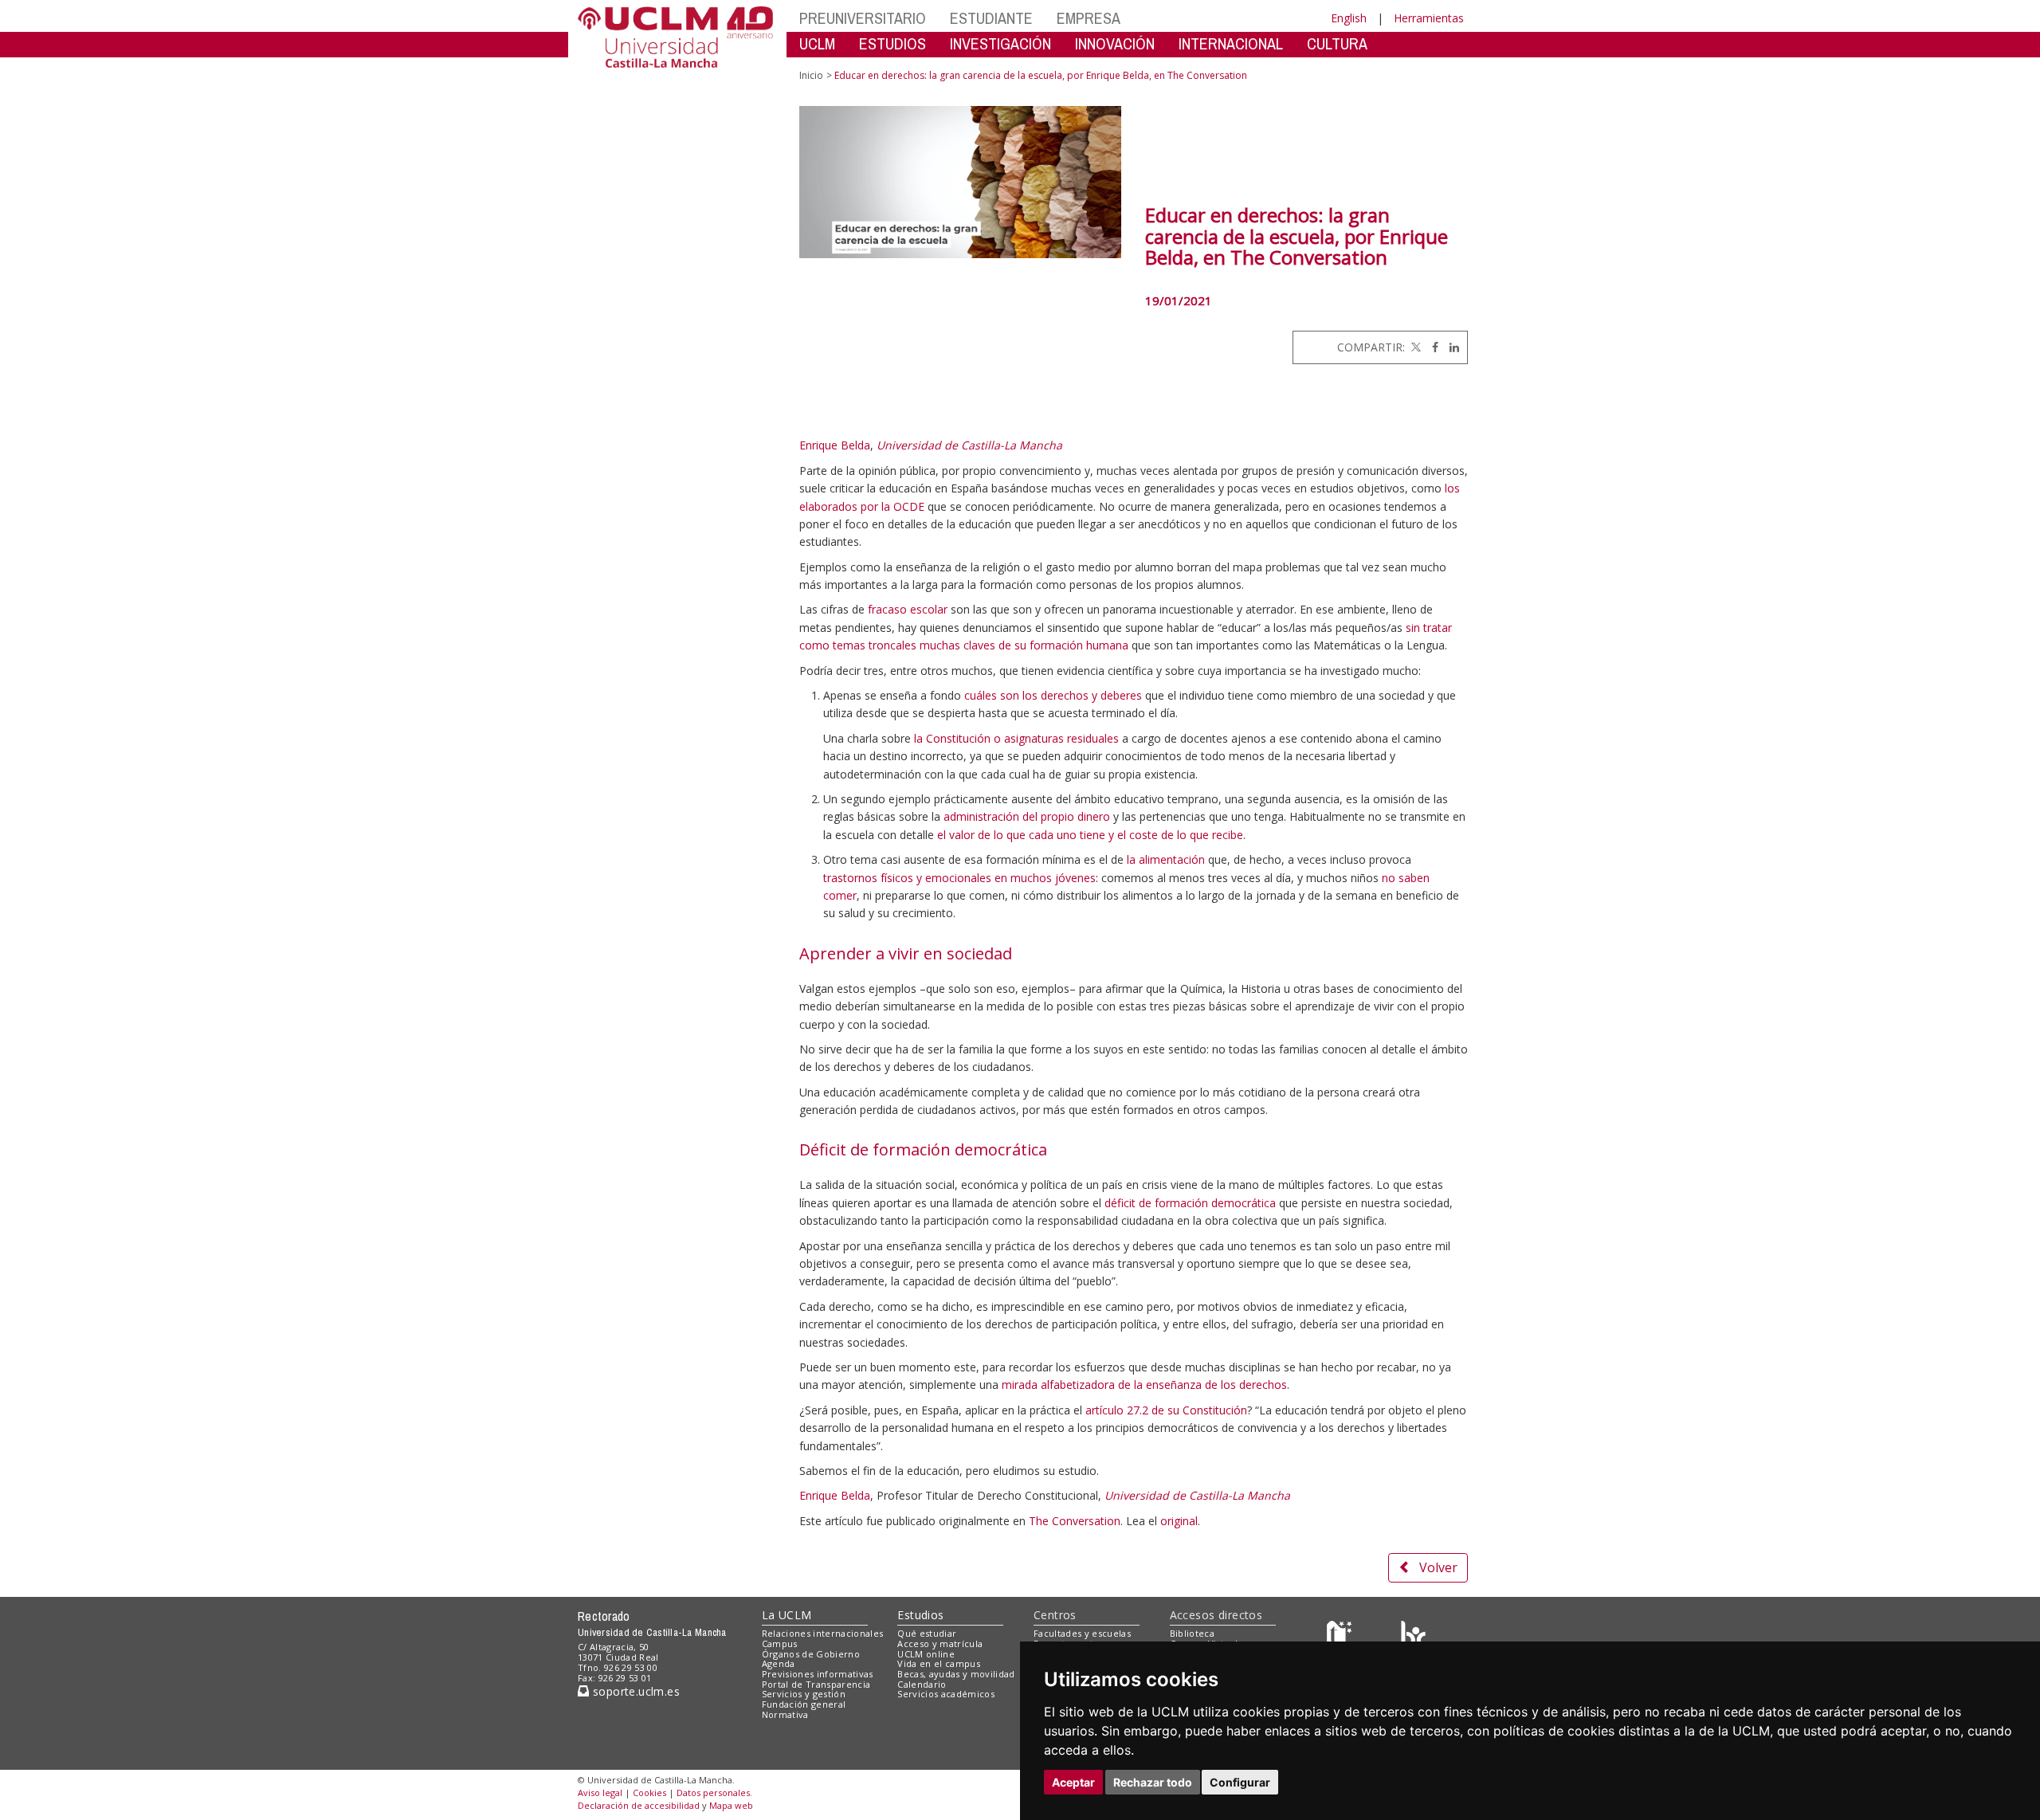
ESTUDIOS (892, 43)
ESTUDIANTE (991, 18)
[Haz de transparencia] (1342, 1637)
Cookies (649, 1793)
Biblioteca (1192, 1633)
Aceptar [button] (1073, 1782)
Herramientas (1429, 18)
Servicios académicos (946, 1694)
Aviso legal (600, 1793)
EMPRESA (1089, 18)
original (1179, 1521)
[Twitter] (1414, 347)
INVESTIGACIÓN (1000, 43)
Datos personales (713, 1793)
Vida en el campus (939, 1663)
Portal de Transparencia (816, 1684)
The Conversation (1075, 1521)
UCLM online (926, 1654)
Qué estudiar (927, 1633)
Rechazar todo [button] (1153, 1782)
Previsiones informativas (818, 1674)
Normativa (785, 1714)
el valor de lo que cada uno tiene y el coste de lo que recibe (1090, 835)
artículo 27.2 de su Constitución (1166, 1410)
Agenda (779, 1663)
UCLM (817, 43)
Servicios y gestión (804, 1694)
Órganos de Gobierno (811, 1654)
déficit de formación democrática (1190, 1203)
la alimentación (1166, 859)
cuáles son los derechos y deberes (1053, 695)
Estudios (920, 1615)
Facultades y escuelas (1082, 1633)
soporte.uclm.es (634, 1691)
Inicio (811, 75)
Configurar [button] (1240, 1782)
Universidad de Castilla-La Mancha (969, 445)
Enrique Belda (835, 445)
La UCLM (787, 1615)
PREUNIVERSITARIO (863, 18)
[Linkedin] (1450, 347)
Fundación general (804, 1704)
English (1349, 18)
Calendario (922, 1684)
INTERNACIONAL (1231, 43)
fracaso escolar (908, 609)
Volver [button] (1438, 1567)
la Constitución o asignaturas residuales (1016, 738)
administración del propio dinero (1027, 816)
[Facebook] (1431, 347)
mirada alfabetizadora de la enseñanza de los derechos (1144, 1385)
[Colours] (1413, 1637)
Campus (780, 1643)
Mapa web (731, 1805)
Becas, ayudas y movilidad (956, 1674)
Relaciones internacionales (823, 1633)
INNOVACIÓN (1115, 43)
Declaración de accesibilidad (639, 1805)
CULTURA (1337, 43)
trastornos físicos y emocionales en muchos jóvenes (959, 878)
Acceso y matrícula (940, 1643)
